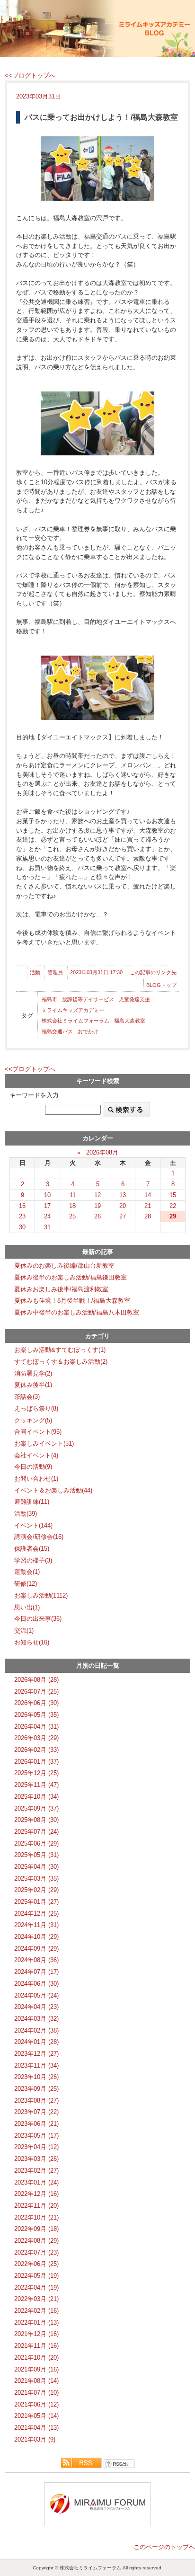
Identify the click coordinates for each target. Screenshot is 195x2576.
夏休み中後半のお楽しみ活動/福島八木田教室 (77, 1312)
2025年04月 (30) (36, 1867)
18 (72, 1206)
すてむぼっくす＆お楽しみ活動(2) (61, 1362)
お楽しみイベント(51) (44, 1443)
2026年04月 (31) (36, 1727)
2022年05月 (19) (36, 2276)
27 (123, 1216)
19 (97, 1206)
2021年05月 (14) (36, 2416)
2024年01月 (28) (36, 2042)
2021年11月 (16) (36, 2346)
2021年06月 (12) (36, 2404)
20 (123, 1206)
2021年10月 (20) (36, 2358)
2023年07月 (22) (36, 2112)
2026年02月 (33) (36, 1750)
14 (148, 1195)
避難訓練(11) (32, 1502)
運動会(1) (27, 1572)
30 (22, 1227)
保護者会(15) (32, 1549)
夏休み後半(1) (33, 1385)
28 (148, 1216)
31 (47, 1227)
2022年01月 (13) (36, 2323)
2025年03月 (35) (36, 1879)
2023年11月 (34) (36, 2065)
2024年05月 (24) (36, 1995)
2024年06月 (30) (36, 1984)
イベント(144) (33, 1525)
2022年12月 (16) (36, 2194)
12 (97, 1195)
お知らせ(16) (32, 1642)
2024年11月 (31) (36, 1925)
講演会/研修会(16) (39, 1537)
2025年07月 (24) (36, 1832)
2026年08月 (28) (36, 1680)
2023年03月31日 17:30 (96, 972)
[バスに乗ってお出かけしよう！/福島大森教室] (97, 168)
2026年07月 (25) (36, 1692)
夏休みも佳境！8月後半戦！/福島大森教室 (72, 1301)
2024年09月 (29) (36, 1949)
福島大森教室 (130, 1021)
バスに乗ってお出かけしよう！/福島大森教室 (101, 117)
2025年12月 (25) (36, 1773)
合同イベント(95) (38, 1432)
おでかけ (88, 1031)
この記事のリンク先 (153, 972)
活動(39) (26, 1514)
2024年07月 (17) (36, 1972)
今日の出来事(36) (38, 1619)
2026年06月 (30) (36, 1703)
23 (22, 1216)
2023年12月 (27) (36, 2054)
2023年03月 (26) (36, 2159)
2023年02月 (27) (36, 2171)
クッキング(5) (33, 1420)
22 (173, 1206)
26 (97, 1216)
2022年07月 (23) (36, 2252)
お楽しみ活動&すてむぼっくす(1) (60, 1350)
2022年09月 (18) (36, 2229)
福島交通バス (57, 1031)
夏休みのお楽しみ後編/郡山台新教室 (64, 1266)
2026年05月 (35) (36, 1715)
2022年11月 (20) (36, 2206)
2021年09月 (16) (36, 2369)
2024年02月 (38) (36, 2030)
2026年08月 (102, 1152)
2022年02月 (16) (36, 2311)
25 (72, 1216)
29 (173, 1216)
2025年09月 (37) (36, 1808)
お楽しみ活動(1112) (41, 1595)
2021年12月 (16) (36, 2334)
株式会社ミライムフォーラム (75, 1021)
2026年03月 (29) (36, 1738)
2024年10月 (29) (36, 1937)
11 (73, 1195)
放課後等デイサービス (88, 999)
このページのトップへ (164, 2547)
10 (47, 1195)
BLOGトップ (161, 985)
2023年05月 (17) (36, 2136)
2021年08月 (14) (36, 2381)
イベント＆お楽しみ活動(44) (53, 1490)
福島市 (49, 999)
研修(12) (26, 1584)
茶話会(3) (27, 1397)
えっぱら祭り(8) (36, 1408)
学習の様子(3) (33, 1560)
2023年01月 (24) (36, 2182)
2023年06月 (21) (36, 2124)
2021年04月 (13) (36, 2428)
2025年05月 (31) (36, 1855)
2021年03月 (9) (35, 2439)
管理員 (55, 972)
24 (47, 1216)
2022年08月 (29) (36, 2241)
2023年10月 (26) (36, 2077)
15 (173, 1195)
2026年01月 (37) (36, 1762)
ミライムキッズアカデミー (73, 1010)
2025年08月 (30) (36, 1820)
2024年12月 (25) (36, 1914)
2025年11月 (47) (36, 1785)
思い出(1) (27, 1607)
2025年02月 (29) (36, 1890)
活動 (35, 972)
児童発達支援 (134, 999)
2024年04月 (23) (36, 2007)
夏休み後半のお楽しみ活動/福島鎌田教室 (71, 1277)
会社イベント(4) (36, 1455)
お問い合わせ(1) (36, 1479)
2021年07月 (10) (36, 2393)
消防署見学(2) (33, 1373)
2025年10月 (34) (36, 1797)
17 (47, 1206)
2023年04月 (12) (36, 2147)
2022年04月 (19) (36, 2287)
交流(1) (24, 1630)
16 (22, 1206)
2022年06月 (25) (36, 2264)
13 (123, 1195)
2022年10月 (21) (36, 2217)
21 (148, 1206)
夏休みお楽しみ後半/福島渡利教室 (61, 1289)
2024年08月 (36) (36, 1960)
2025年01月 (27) (36, 1902)
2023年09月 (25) (36, 2089)
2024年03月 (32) (36, 2019)
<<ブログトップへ (30, 76)
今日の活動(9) (33, 1467)
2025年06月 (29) (36, 1843)
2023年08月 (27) (36, 2101)
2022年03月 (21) (36, 2299)
